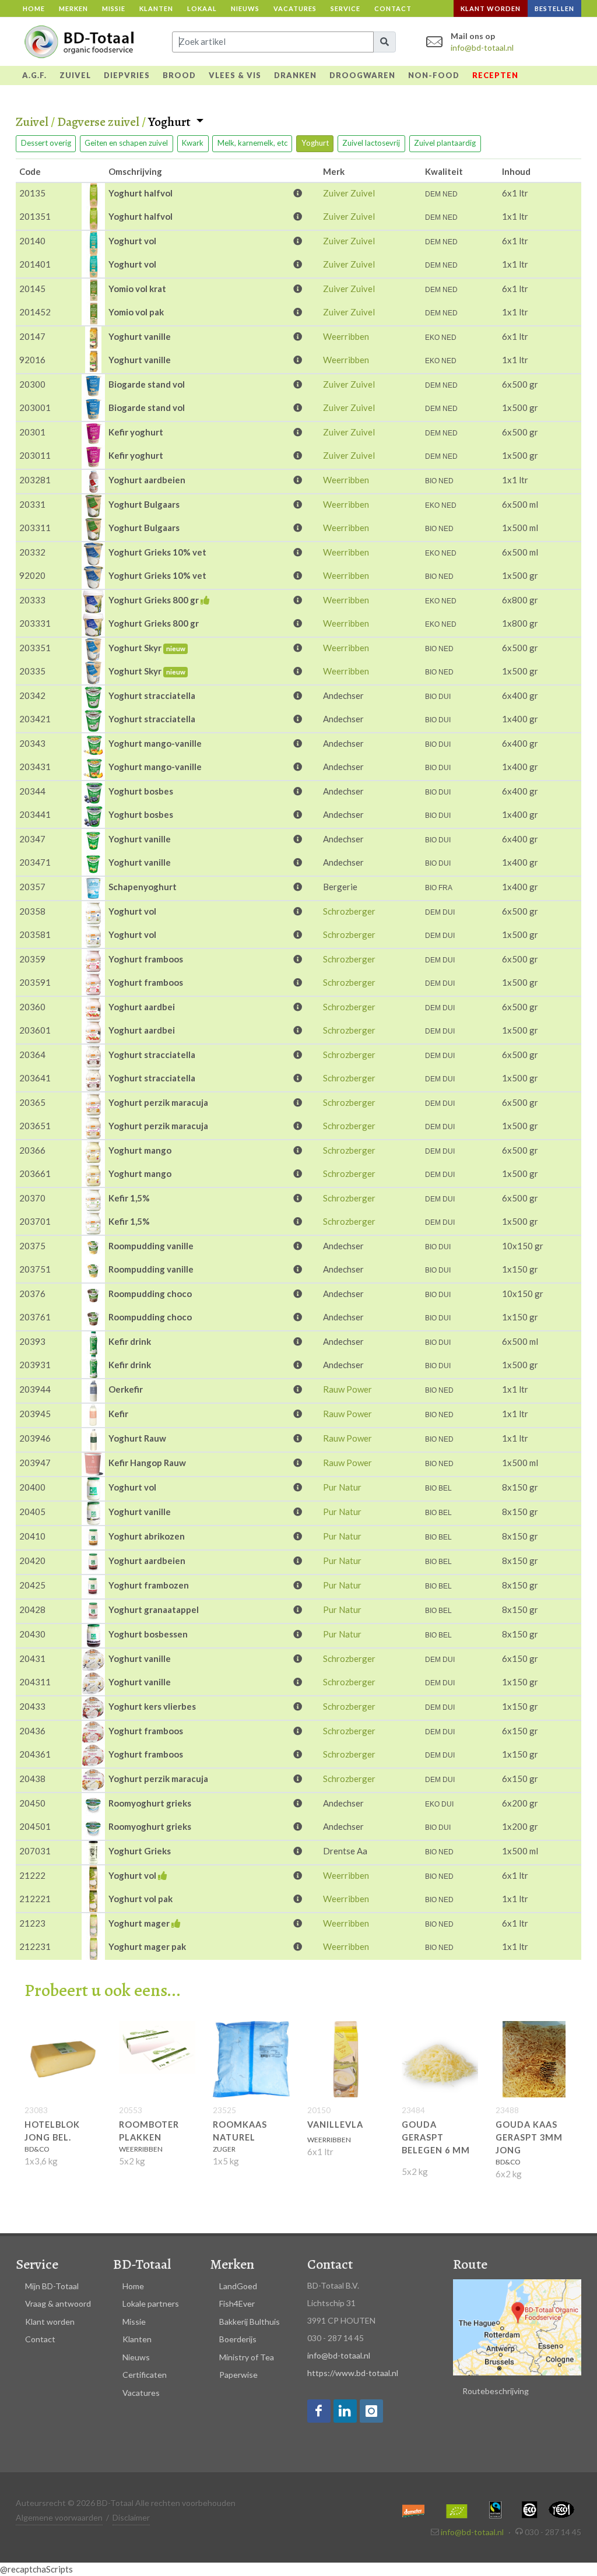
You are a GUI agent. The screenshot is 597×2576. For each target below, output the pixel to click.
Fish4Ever (237, 2303)
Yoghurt (171, 122)
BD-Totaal (142, 2264)
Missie (114, 8)
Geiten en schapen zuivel (126, 143)
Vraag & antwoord (58, 2303)
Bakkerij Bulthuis (250, 2322)
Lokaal (202, 8)
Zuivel (32, 122)
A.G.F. (34, 75)
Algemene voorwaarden (59, 2517)
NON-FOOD (434, 75)
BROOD (179, 75)
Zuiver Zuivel (349, 193)
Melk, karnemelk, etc (252, 143)
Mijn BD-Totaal (52, 2286)
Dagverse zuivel (98, 122)
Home (34, 8)
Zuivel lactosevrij (371, 143)
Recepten (495, 75)
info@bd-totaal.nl (482, 48)
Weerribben (346, 336)
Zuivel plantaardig (445, 143)
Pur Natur (342, 1487)
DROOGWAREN (362, 75)
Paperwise (238, 2375)
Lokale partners (151, 2303)
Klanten (156, 8)
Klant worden (491, 8)
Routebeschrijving (496, 2391)
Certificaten (145, 2375)
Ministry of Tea (247, 2357)
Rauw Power (347, 1389)
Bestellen (554, 8)
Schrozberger (349, 911)
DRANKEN (295, 75)
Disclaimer (131, 2517)
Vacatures (295, 8)
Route (470, 2264)
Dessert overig (46, 143)
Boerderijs (238, 2339)
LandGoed (238, 2286)
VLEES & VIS (235, 75)
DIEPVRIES (127, 75)
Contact (393, 8)
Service (345, 8)
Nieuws (245, 8)
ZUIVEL (75, 75)
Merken (73, 8)
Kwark (193, 143)
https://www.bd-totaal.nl (353, 2373)
